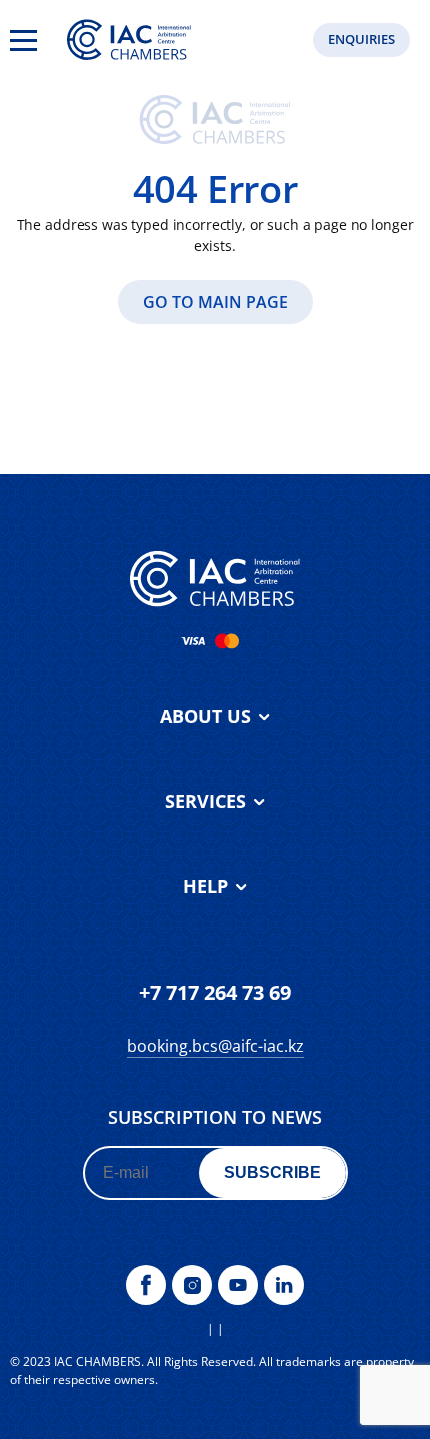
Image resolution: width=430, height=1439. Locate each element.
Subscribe (272, 1172)
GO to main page (215, 302)
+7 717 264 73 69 (215, 992)
